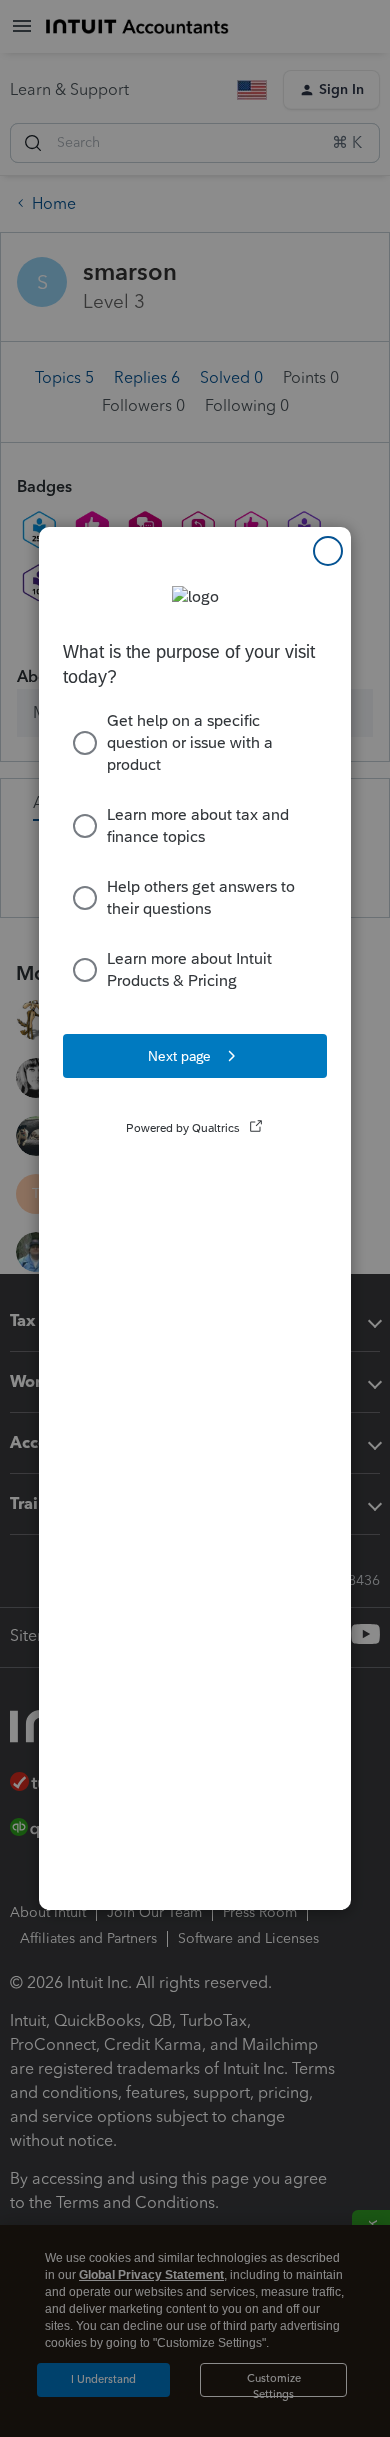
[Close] (328, 551)
